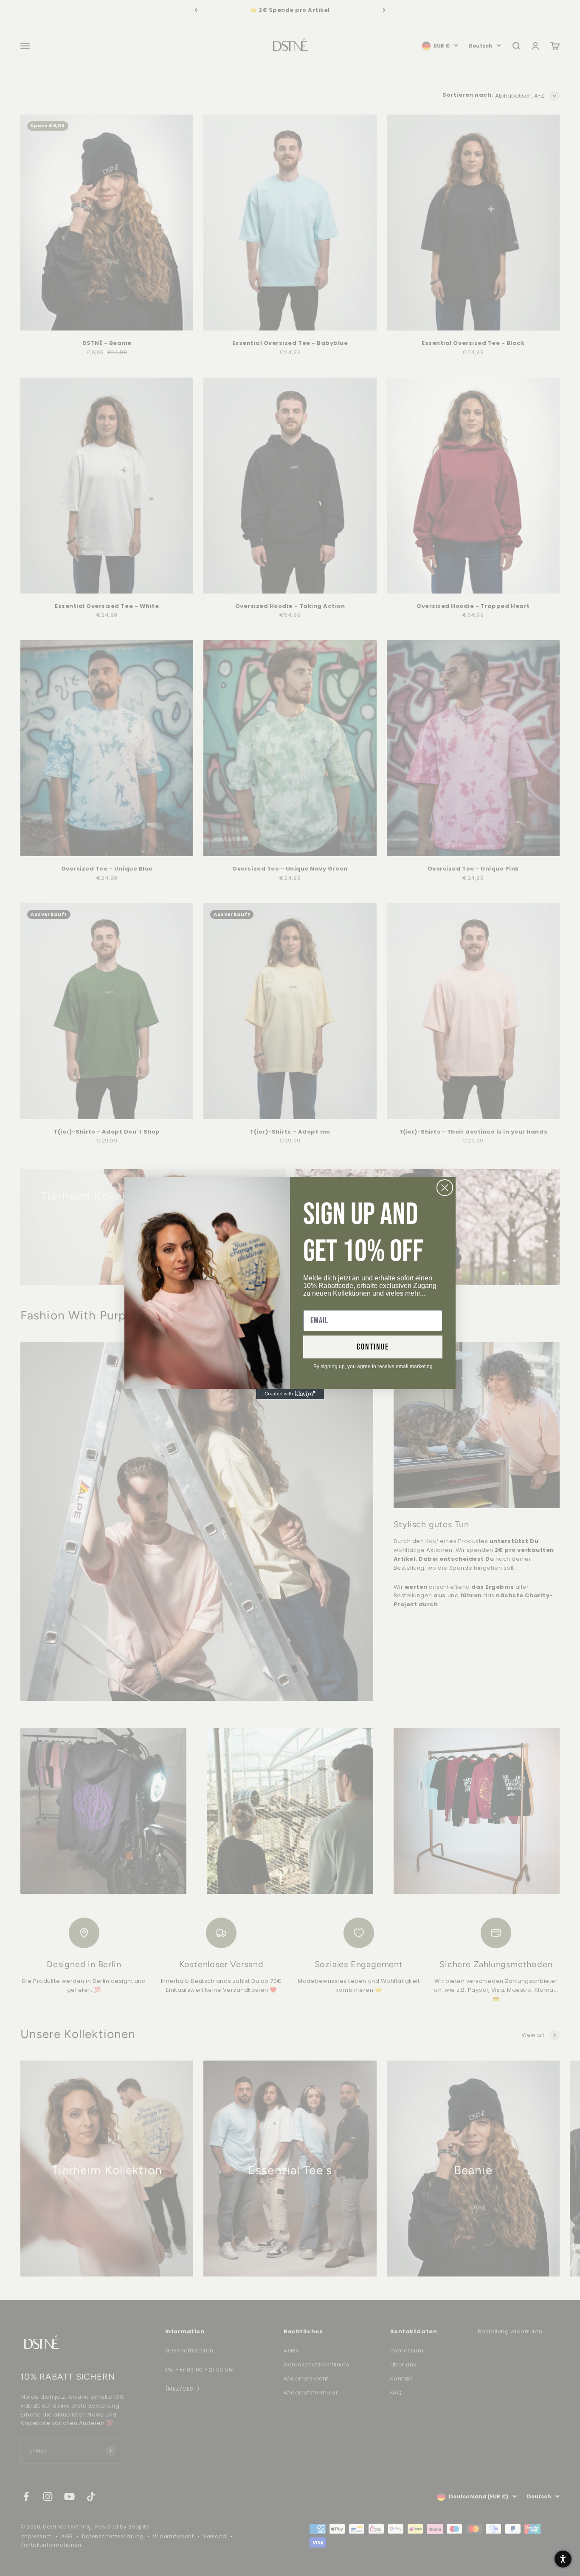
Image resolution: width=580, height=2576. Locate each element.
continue (373, 1347)
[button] (563, 2559)
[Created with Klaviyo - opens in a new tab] (290, 1394)
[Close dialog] (445, 1188)
